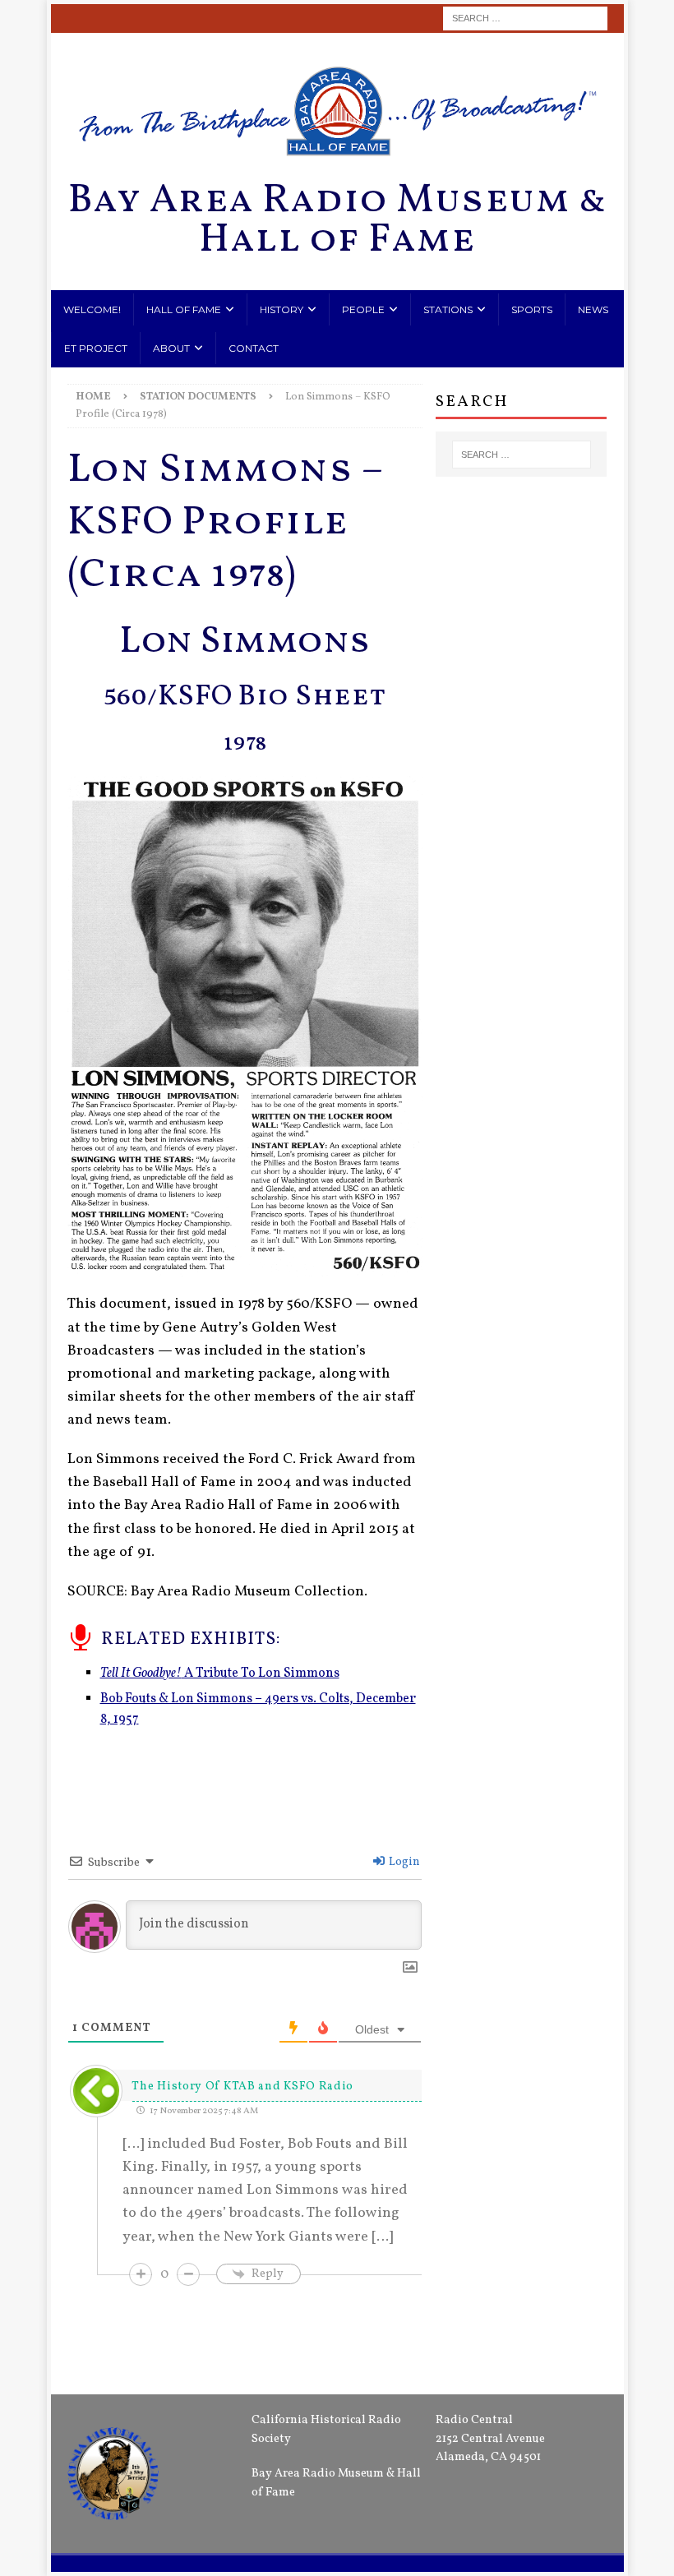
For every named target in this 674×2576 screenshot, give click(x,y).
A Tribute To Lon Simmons (220, 1673)
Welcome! (92, 309)
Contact (254, 348)
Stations (448, 309)
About (171, 348)
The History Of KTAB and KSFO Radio (242, 2087)
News (593, 309)
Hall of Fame (184, 309)
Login (403, 1862)
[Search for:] (525, 18)
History (282, 309)
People (363, 309)
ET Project (96, 348)
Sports (532, 309)
